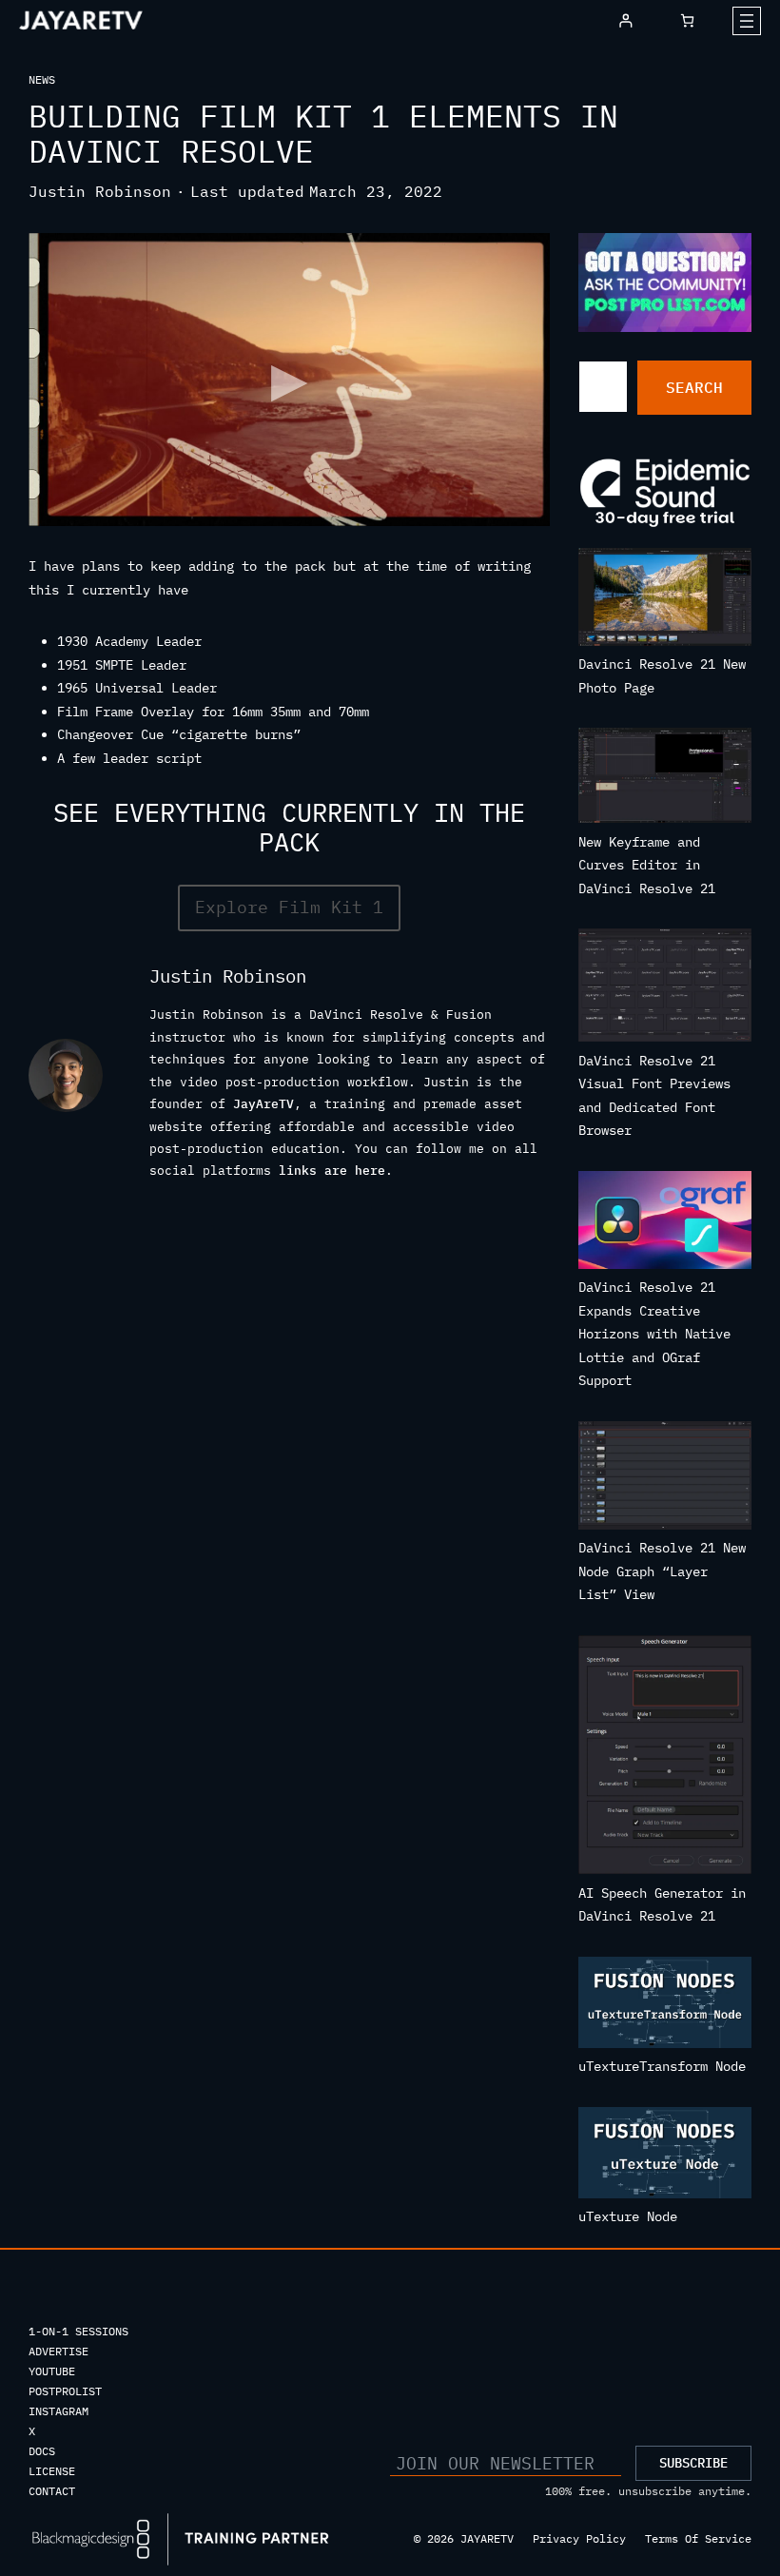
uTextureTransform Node (662, 2066)
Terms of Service (698, 2538)
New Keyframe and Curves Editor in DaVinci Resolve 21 (647, 865)
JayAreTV (263, 1103)
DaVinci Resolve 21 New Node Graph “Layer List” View (662, 1571)
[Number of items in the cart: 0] (687, 20)
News (42, 79)
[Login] (625, 20)
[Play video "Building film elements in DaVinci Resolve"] (289, 380)
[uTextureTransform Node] (665, 2006)
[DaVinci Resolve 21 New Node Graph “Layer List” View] (665, 1479)
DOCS (42, 2451)
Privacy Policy (579, 2538)
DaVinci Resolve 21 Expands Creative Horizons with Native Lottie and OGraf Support (654, 1334)
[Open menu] (747, 21)
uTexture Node (628, 2216)
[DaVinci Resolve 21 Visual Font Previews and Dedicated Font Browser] (665, 989)
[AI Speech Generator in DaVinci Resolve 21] (665, 1758)
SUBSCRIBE (693, 2463)
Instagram (58, 2411)
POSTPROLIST (65, 2391)
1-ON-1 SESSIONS (78, 2331)
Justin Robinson (100, 191)
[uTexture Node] (665, 2156)
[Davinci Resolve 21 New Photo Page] (665, 600)
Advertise (58, 2351)
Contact (52, 2491)
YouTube (52, 2371)
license (52, 2471)
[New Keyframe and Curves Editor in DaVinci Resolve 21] (665, 779)
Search (694, 387)
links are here (332, 1170)
